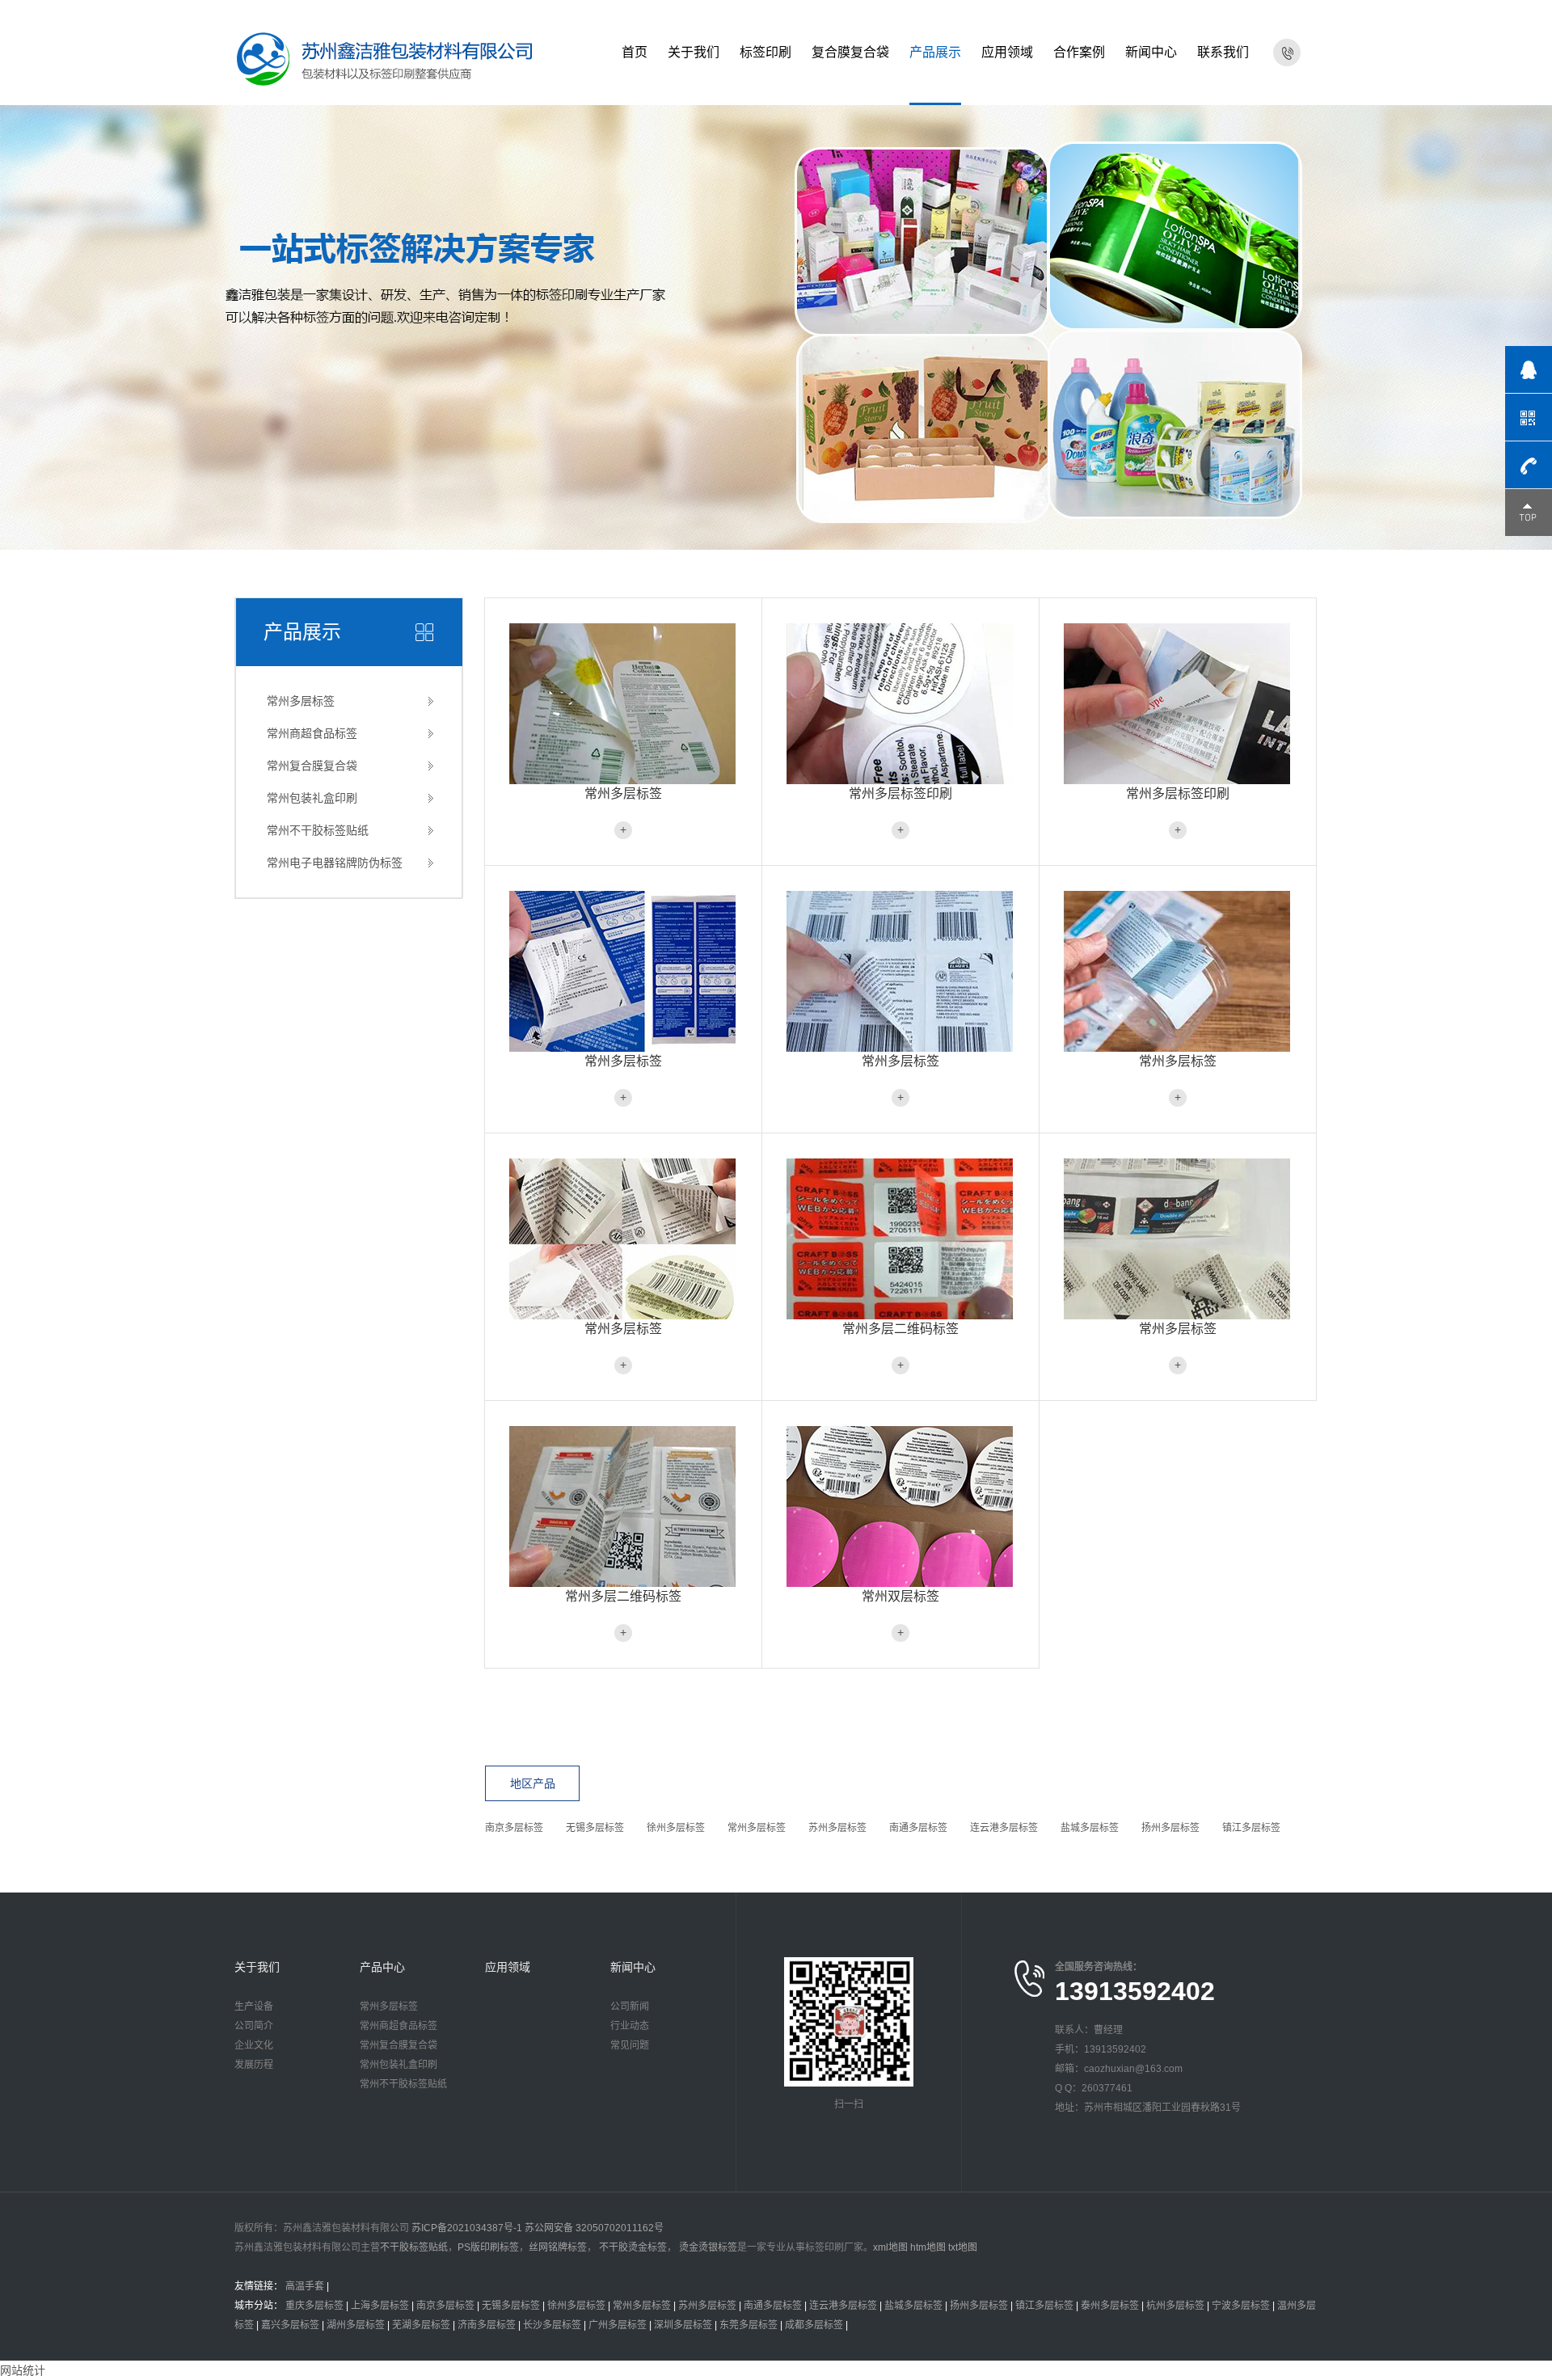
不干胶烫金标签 (632, 2247)
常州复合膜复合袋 (312, 766)
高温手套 (305, 2286)
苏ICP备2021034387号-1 (467, 2228)
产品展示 (935, 52)
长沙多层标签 (552, 2325)
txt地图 (963, 2247)
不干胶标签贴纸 (414, 2247)
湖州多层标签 (356, 2325)
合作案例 (1079, 52)
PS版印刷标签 (488, 2247)
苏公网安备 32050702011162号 (594, 2228)
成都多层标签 (814, 2325)
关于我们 (694, 52)
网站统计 (23, 2370)
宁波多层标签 (1241, 2306)
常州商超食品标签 (312, 733)
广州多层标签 (618, 2325)
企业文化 (254, 2045)
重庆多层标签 (314, 2306)
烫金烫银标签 (707, 2247)
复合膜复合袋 (850, 52)
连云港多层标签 (1004, 1828)
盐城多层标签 (1090, 1828)
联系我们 (1223, 52)
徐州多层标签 (676, 1828)
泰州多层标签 (1110, 2306)
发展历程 (254, 2065)
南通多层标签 (918, 1828)
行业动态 (630, 2026)
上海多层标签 (380, 2306)
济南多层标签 (487, 2325)
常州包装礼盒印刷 (312, 798)
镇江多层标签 (1251, 1828)
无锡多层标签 (595, 1828)
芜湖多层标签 (421, 2325)
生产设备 (254, 2007)
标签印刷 (765, 52)
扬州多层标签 (1170, 1828)
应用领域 (1007, 52)
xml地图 (890, 2247)
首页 (635, 52)
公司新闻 (630, 2007)
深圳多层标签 (683, 2325)
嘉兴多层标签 (290, 2325)
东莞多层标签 (749, 2325)
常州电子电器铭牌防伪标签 (335, 863)
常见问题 (630, 2045)
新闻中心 (1151, 52)
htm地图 (928, 2247)
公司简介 (254, 2026)
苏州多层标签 (837, 1828)
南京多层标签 (514, 1828)
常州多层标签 (301, 701)
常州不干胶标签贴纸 (318, 830)
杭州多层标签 (1175, 2306)
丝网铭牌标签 (558, 2247)
